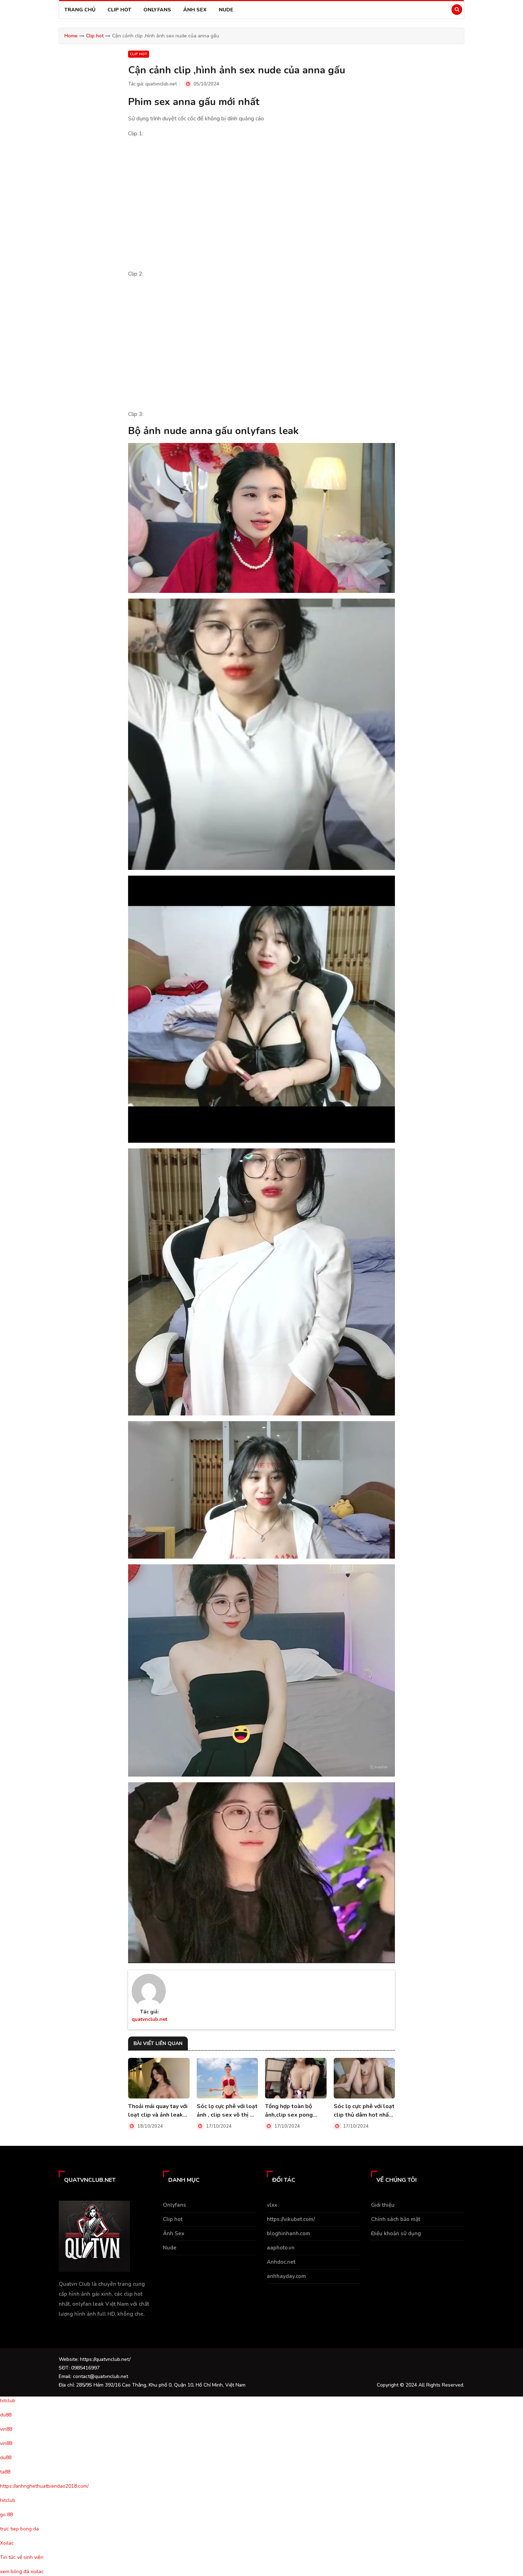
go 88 (6, 2515)
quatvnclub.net (161, 84)
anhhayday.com (286, 2276)
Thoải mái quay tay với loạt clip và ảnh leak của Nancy (158, 2111)
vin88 (6, 2429)
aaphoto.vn (281, 2248)
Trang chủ (80, 10)
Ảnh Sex (195, 10)
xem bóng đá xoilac (22, 2572)
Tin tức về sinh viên (22, 2557)
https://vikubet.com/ (291, 2219)
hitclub (8, 2401)
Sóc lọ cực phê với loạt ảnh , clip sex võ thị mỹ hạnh (227, 2111)
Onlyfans (157, 10)
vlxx (272, 2205)
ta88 (5, 2472)
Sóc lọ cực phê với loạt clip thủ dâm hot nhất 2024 (364, 2111)
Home (71, 36)
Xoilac (7, 2543)
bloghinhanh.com (289, 2233)
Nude (226, 10)
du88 (6, 2415)
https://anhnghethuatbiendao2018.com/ (44, 2486)
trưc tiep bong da (19, 2529)
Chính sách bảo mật (396, 2219)
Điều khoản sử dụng (396, 2233)
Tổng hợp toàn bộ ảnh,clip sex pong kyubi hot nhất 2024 (292, 2111)
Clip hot (119, 10)
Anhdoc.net (281, 2262)
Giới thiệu (383, 2205)
